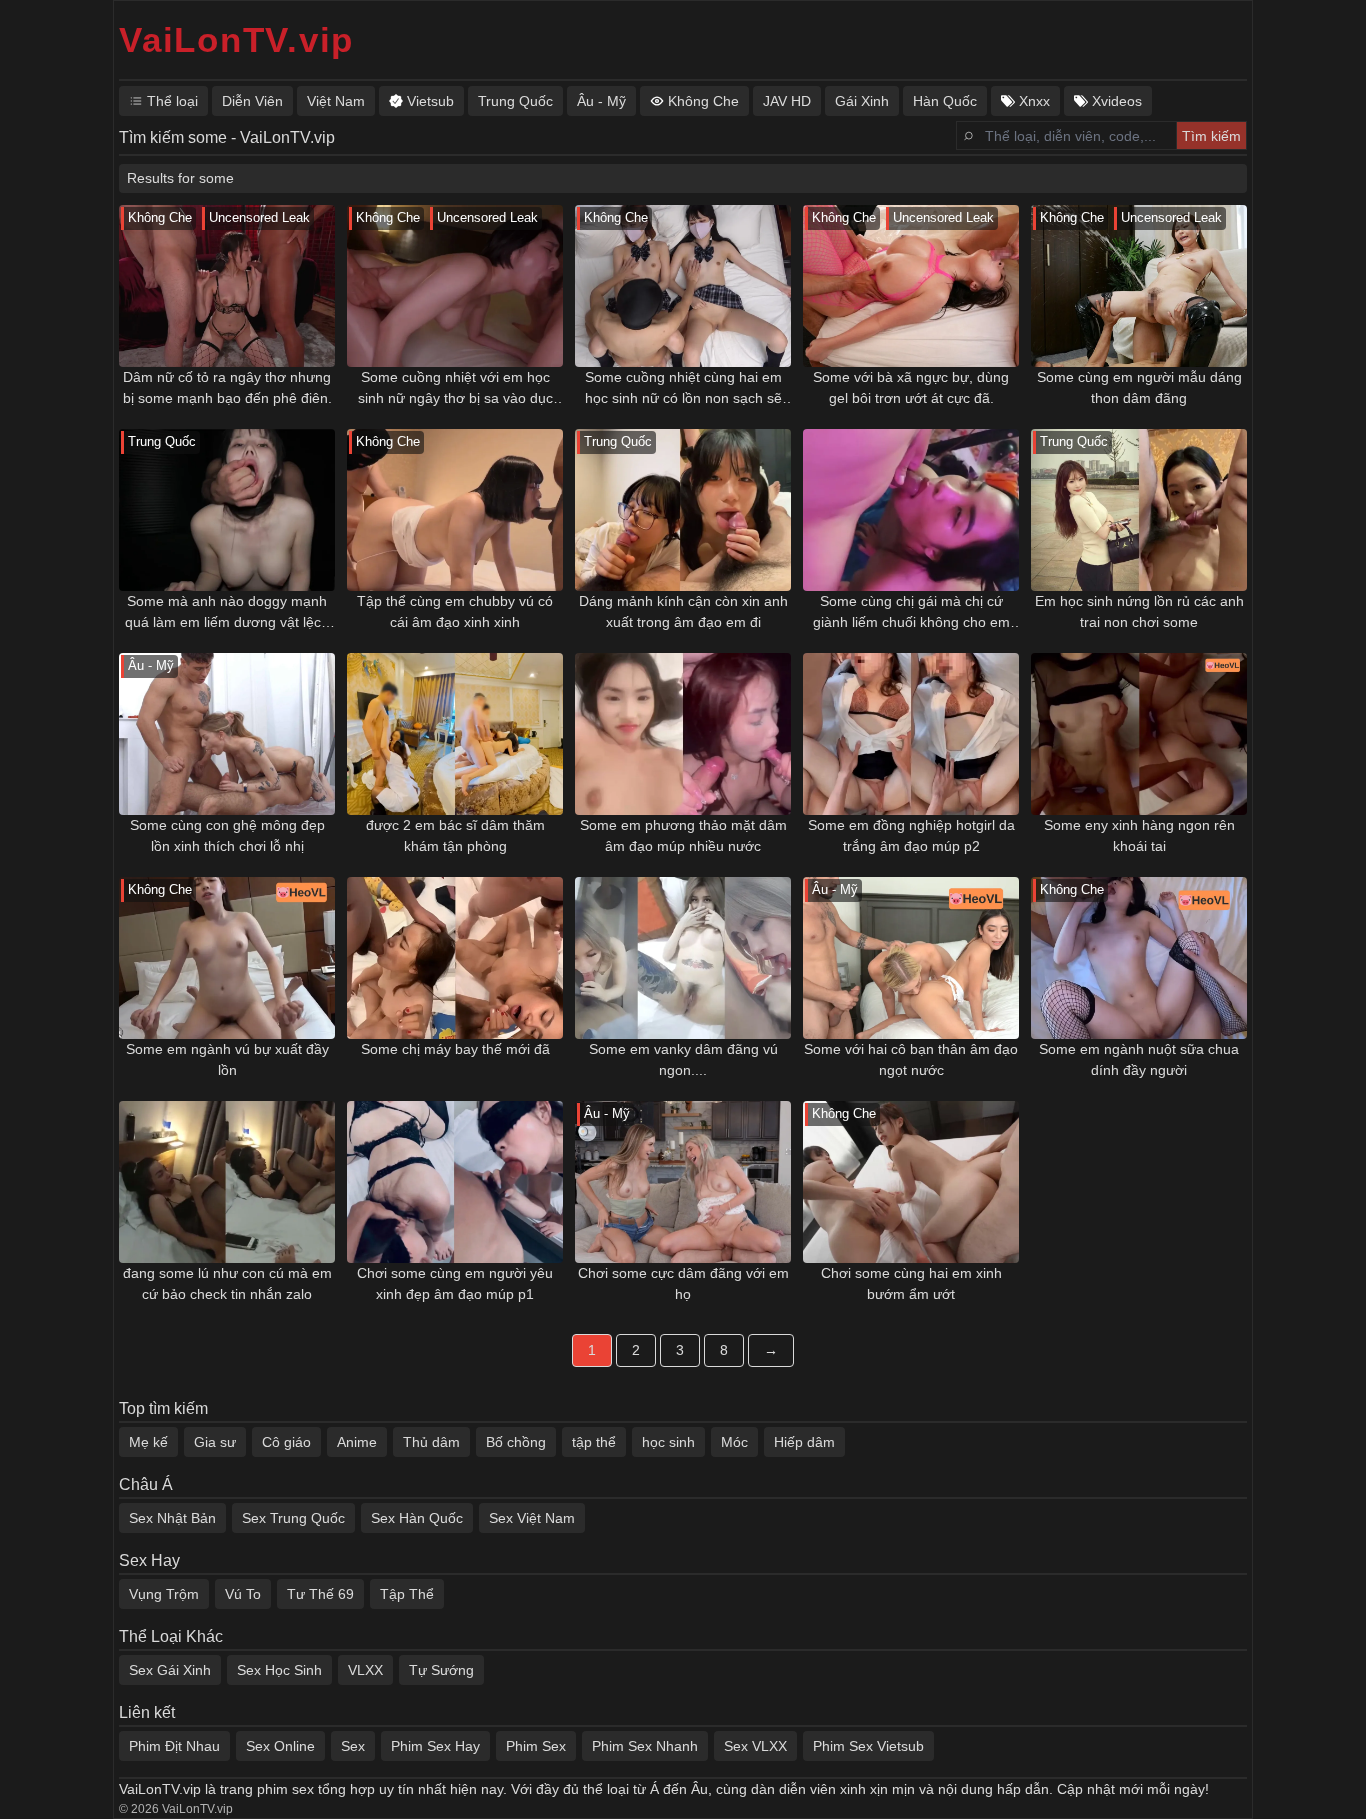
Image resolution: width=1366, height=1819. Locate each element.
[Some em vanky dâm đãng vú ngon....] (683, 958)
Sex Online (280, 1746)
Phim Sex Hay (435, 1746)
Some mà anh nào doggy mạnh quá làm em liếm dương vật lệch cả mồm (227, 613)
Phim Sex (536, 1746)
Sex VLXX (755, 1746)
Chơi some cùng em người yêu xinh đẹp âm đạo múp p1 (455, 1283)
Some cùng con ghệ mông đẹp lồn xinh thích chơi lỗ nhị (227, 835)
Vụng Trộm (164, 1594)
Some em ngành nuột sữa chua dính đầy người (1139, 1059)
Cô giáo (286, 1442)
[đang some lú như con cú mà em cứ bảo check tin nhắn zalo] (227, 1182)
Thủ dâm (431, 1442)
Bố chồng (516, 1442)
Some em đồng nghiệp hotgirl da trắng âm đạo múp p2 (911, 835)
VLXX (365, 1670)
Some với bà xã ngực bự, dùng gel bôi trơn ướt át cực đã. (911, 387)
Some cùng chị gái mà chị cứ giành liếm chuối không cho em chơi (911, 613)
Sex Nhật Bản (172, 1518)
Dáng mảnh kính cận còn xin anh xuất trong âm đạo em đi (683, 611)
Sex (353, 1746)
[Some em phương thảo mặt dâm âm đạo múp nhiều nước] (683, 734)
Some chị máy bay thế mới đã (455, 1049)
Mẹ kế (148, 1442)
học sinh (668, 1442)
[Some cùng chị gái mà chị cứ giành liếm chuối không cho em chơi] (911, 510)
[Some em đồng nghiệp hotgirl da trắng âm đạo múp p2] (911, 734)
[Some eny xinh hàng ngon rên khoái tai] (1139, 734)
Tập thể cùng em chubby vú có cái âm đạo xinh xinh (455, 611)
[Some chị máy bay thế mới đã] (455, 958)
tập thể (594, 1442)
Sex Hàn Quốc (417, 1518)
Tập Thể (407, 1594)
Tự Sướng (441, 1670)
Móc (734, 1442)
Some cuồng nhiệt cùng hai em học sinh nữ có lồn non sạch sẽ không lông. (683, 389)
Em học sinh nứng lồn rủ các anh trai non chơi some (1139, 611)
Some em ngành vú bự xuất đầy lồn (227, 1059)
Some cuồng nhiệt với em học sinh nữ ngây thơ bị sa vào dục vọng (455, 389)
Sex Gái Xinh (170, 1670)
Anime (357, 1442)
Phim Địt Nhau (174, 1746)
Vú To (243, 1594)
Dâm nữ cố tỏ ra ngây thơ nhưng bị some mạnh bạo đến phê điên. (227, 387)
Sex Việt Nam (532, 1518)
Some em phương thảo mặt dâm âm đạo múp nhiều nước (683, 835)
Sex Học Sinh (279, 1670)
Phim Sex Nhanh (645, 1746)
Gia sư (215, 1442)
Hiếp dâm (804, 1442)
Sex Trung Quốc (293, 1518)
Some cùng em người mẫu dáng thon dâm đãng (1139, 387)
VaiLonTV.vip (236, 39)
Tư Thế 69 (320, 1594)
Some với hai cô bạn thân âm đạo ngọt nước (911, 1059)
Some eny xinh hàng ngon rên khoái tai (1139, 835)
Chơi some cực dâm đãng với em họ (683, 1283)
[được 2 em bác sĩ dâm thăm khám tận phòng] (455, 734)
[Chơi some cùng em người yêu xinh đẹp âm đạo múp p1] (455, 1182)
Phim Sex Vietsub (868, 1746)
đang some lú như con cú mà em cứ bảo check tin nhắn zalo (227, 1283)
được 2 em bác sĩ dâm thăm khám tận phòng (455, 835)
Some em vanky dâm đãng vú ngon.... (683, 1059)
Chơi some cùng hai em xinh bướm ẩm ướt (911, 1283)
